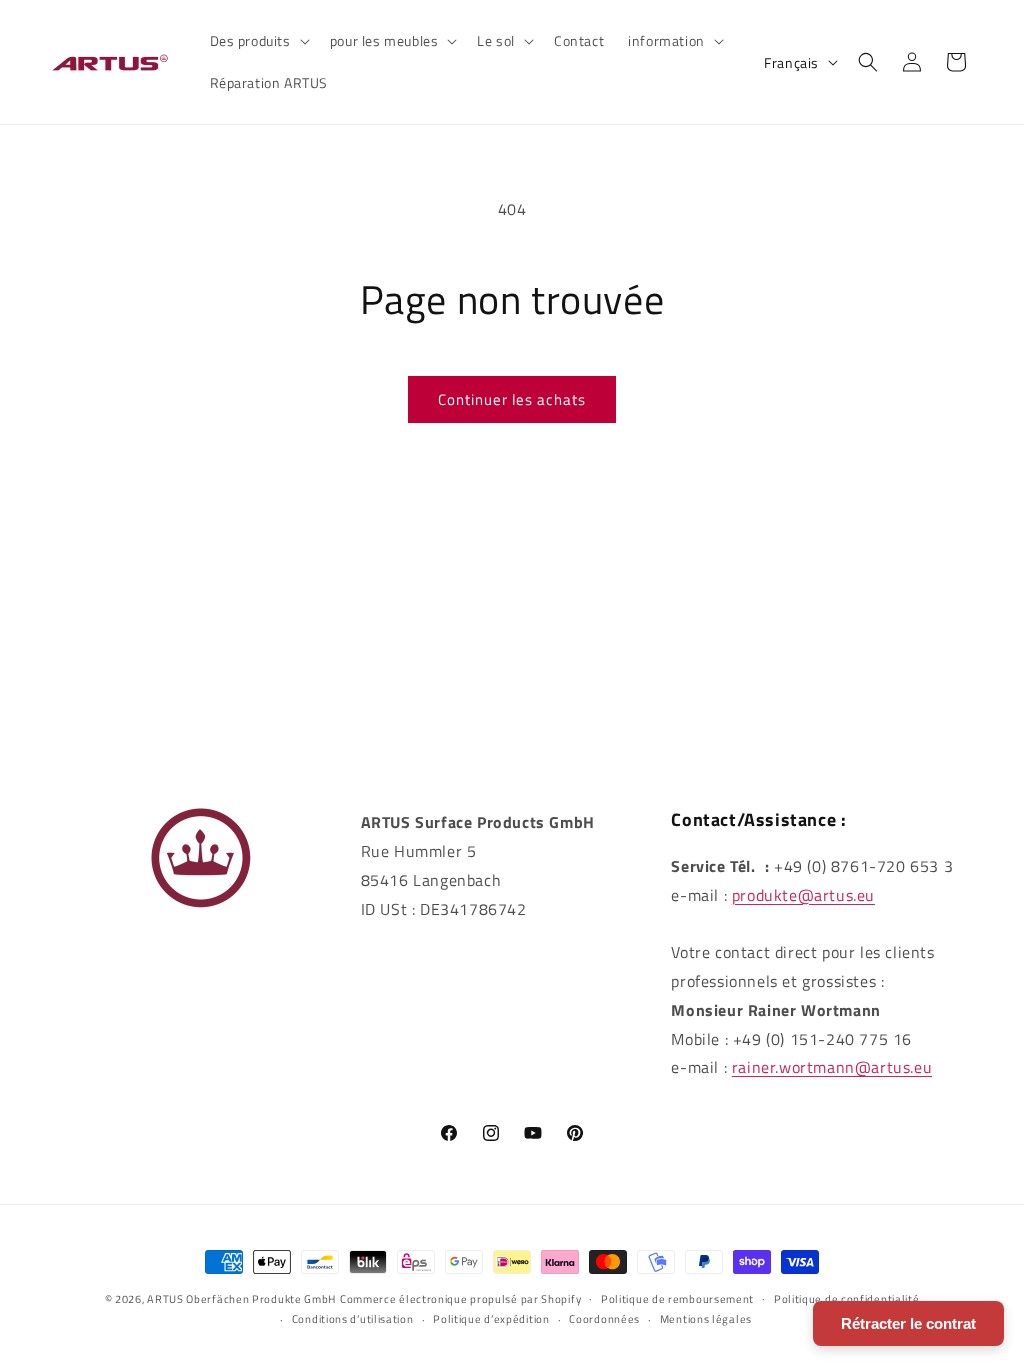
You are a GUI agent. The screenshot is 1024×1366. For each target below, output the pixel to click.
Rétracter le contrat (908, 1323)
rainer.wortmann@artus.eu (832, 1067)
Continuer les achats (512, 399)
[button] (258, 41)
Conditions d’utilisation (353, 1319)
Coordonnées (604, 1319)
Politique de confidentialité (847, 1299)
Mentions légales (706, 1319)
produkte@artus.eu (803, 895)
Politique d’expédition (491, 1319)
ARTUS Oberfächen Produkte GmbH (241, 1299)
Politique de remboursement (677, 1299)
